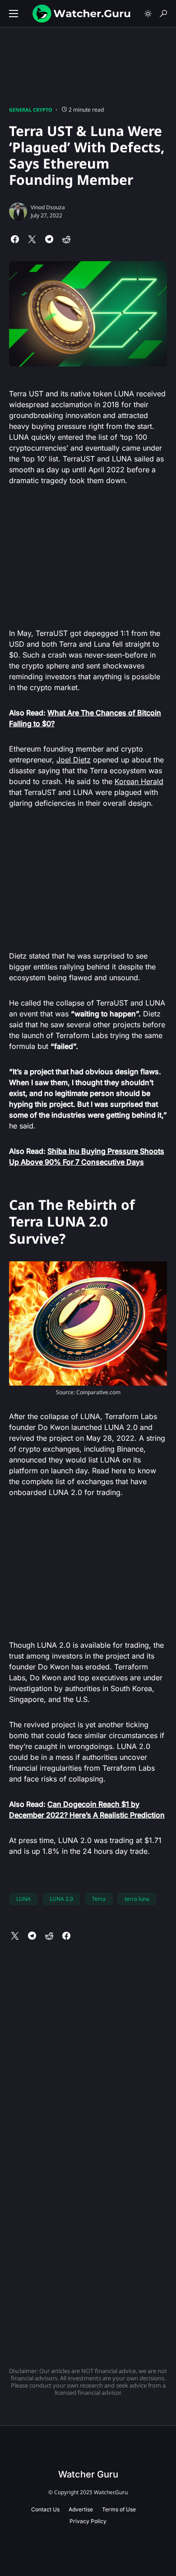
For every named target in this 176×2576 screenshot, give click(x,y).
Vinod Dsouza (48, 207)
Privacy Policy (88, 2521)
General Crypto (31, 110)
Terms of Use (119, 2509)
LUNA (23, 1899)
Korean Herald (139, 781)
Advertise (81, 2509)
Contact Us (45, 2509)
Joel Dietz (74, 760)
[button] (14, 14)
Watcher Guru (88, 2474)
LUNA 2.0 (61, 1899)
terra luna (137, 1899)
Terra (99, 1899)
